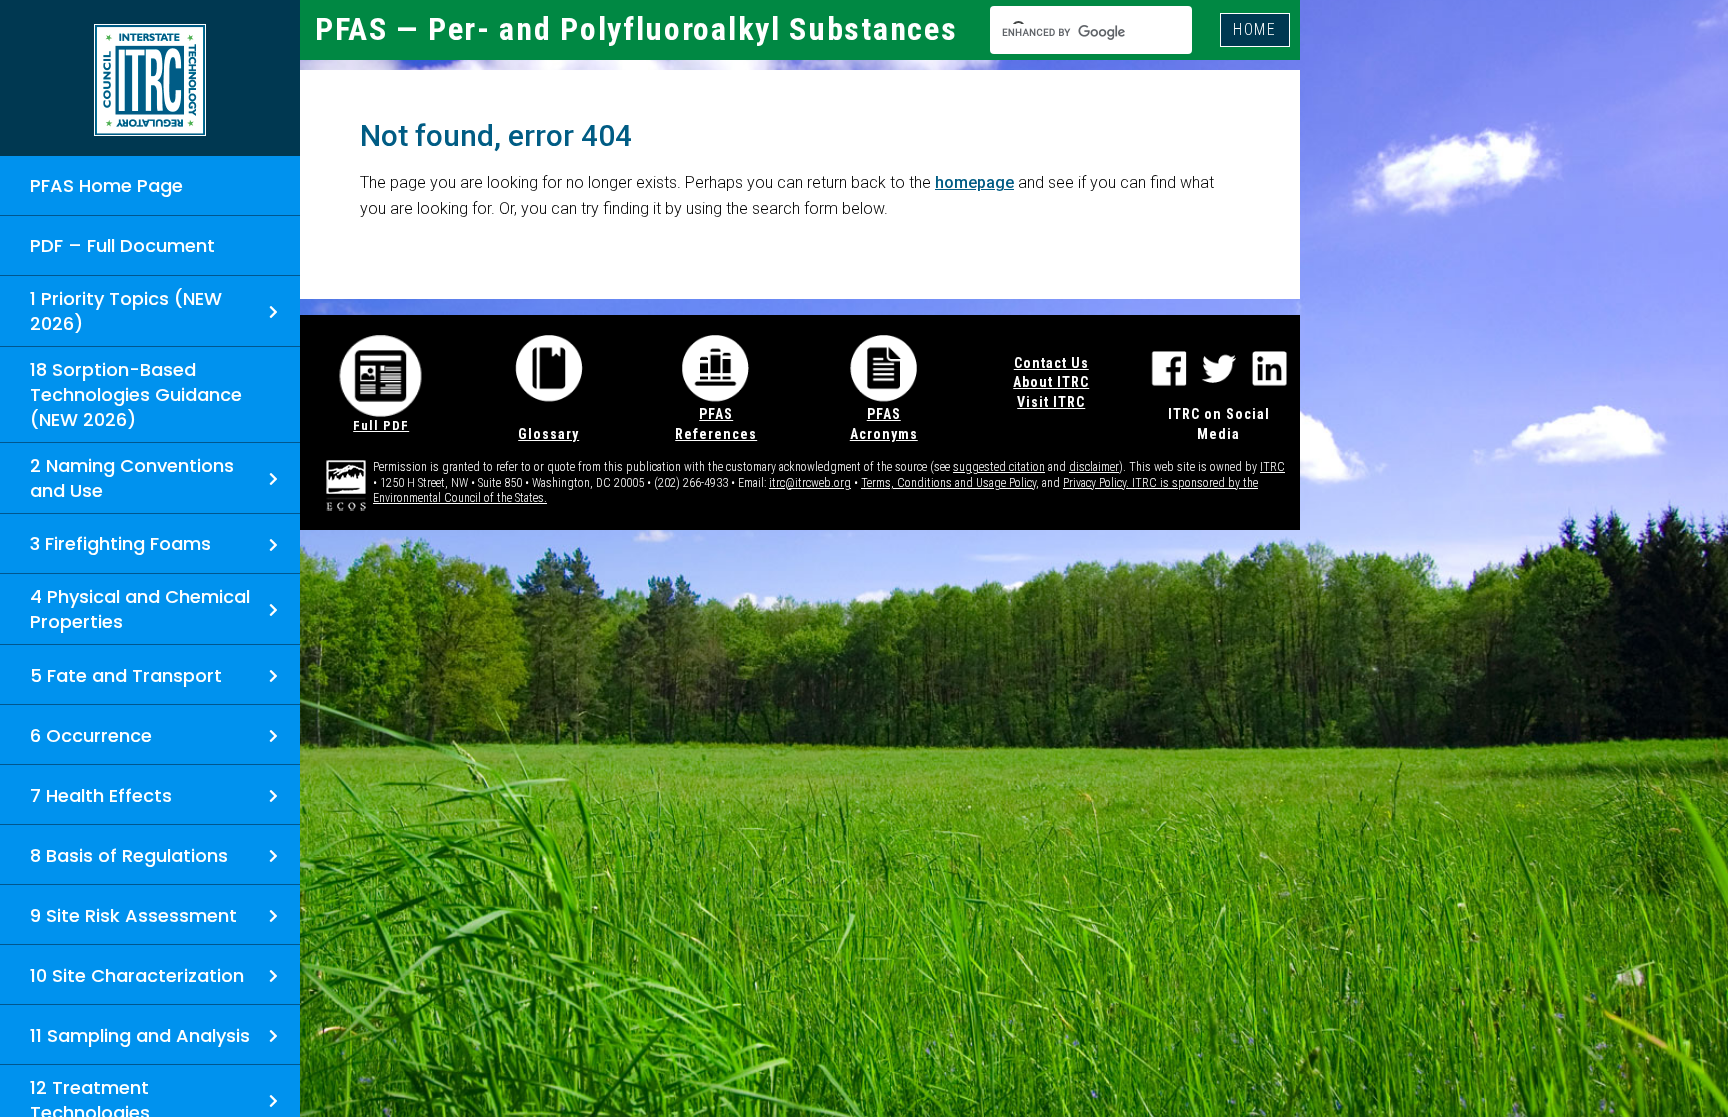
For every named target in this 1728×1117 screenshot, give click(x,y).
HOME (1255, 29)
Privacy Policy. (1097, 483)
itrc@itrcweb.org (810, 483)
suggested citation (999, 467)
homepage (974, 182)
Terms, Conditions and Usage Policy (948, 483)
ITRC (1272, 467)
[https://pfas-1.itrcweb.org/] (150, 80)
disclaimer (1094, 467)
